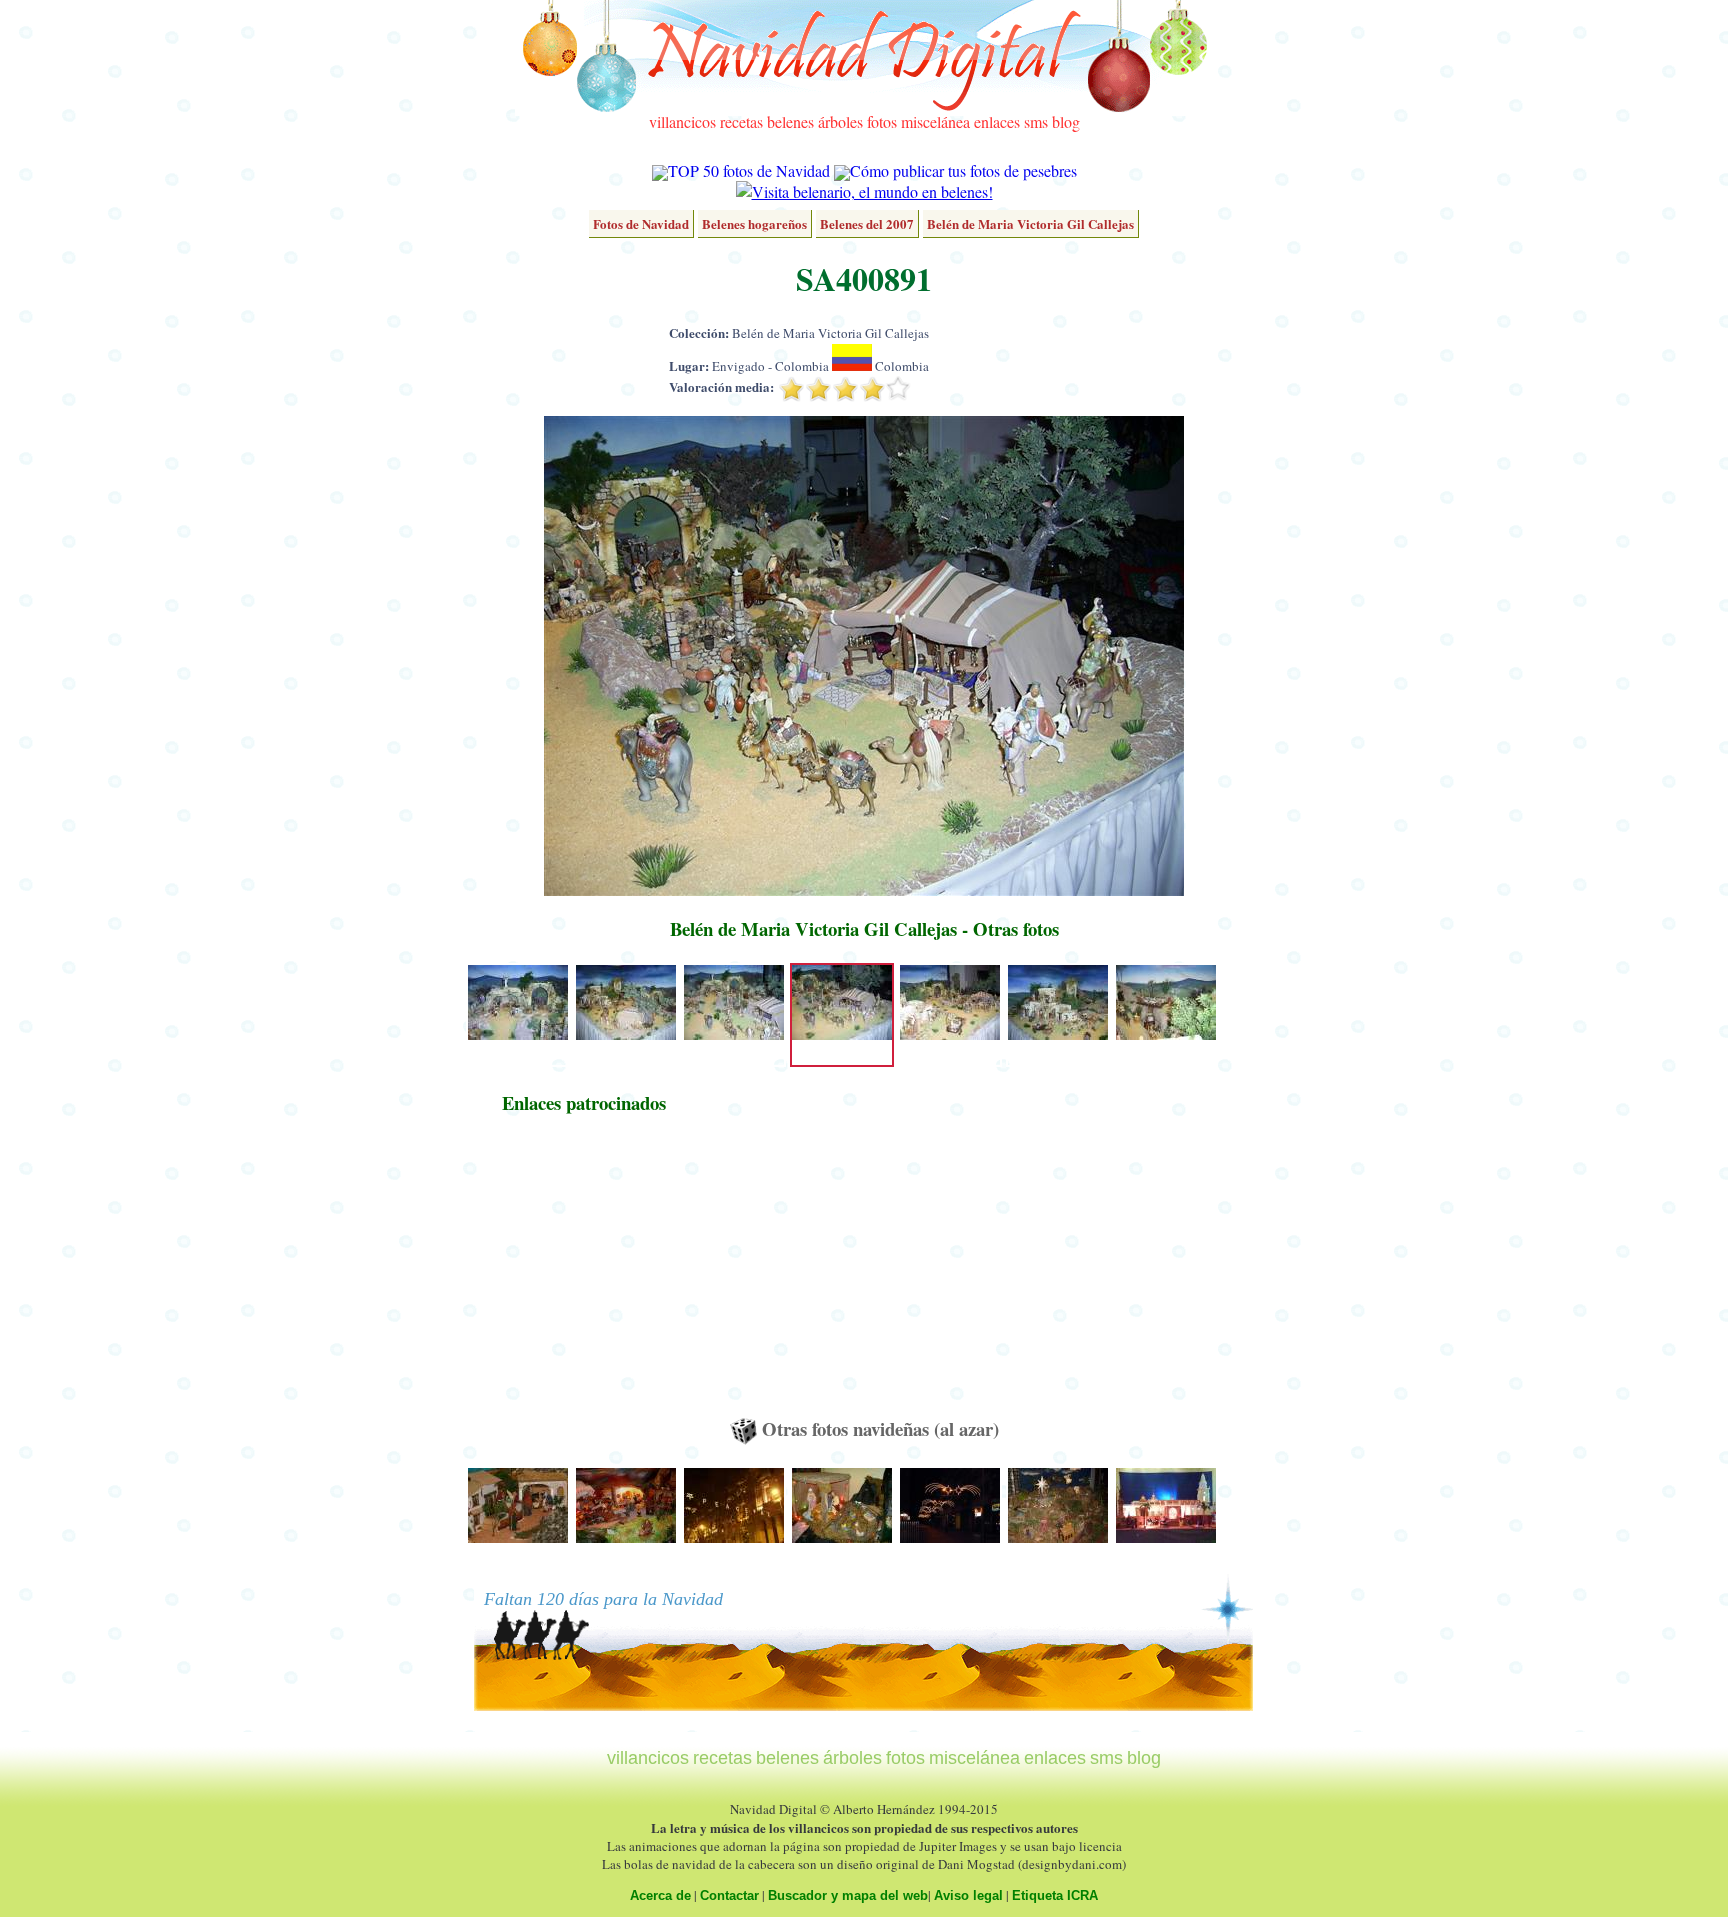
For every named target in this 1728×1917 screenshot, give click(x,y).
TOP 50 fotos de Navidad (749, 170)
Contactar (729, 1895)
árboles (840, 121)
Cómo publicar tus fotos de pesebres (963, 170)
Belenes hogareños (754, 223)
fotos (882, 121)
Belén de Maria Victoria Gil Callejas (1030, 223)
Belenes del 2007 (867, 223)
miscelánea (935, 121)
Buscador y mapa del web (848, 1895)
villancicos (682, 121)
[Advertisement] (584, 1275)
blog (1066, 121)
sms (1036, 121)
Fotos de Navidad (641, 223)
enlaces (997, 121)
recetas (741, 121)
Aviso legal (968, 1895)
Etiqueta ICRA (1055, 1895)
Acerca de (660, 1895)
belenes (790, 121)
